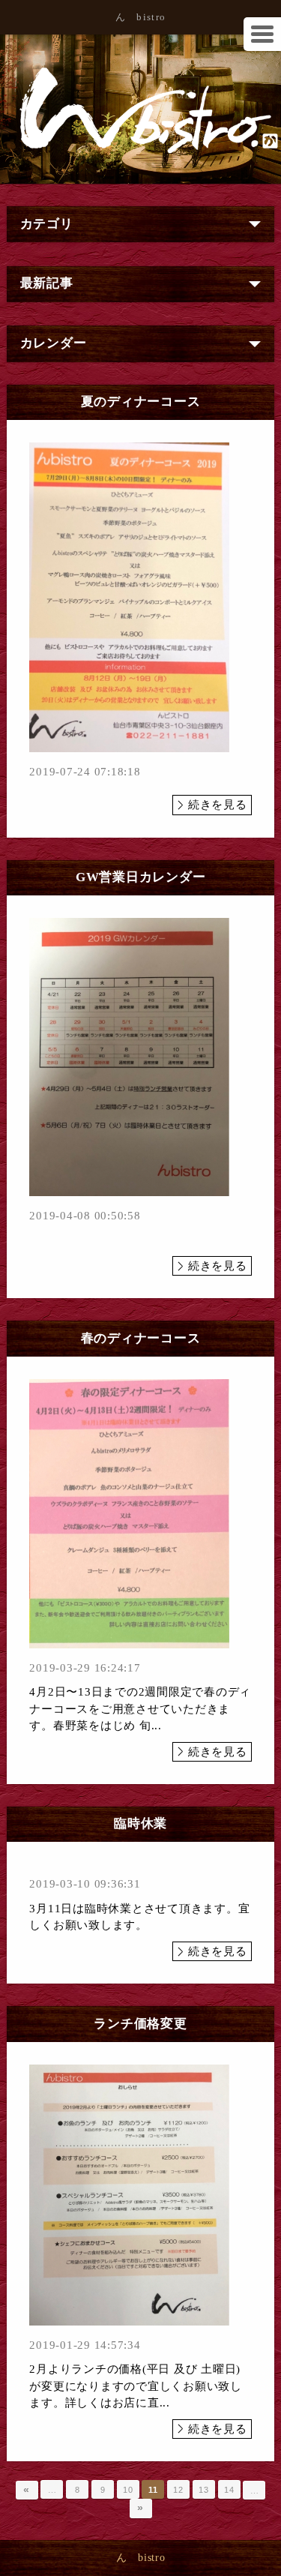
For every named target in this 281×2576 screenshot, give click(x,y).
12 (178, 2490)
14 (229, 2490)
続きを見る (218, 805)
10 (128, 2490)
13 (204, 2490)
